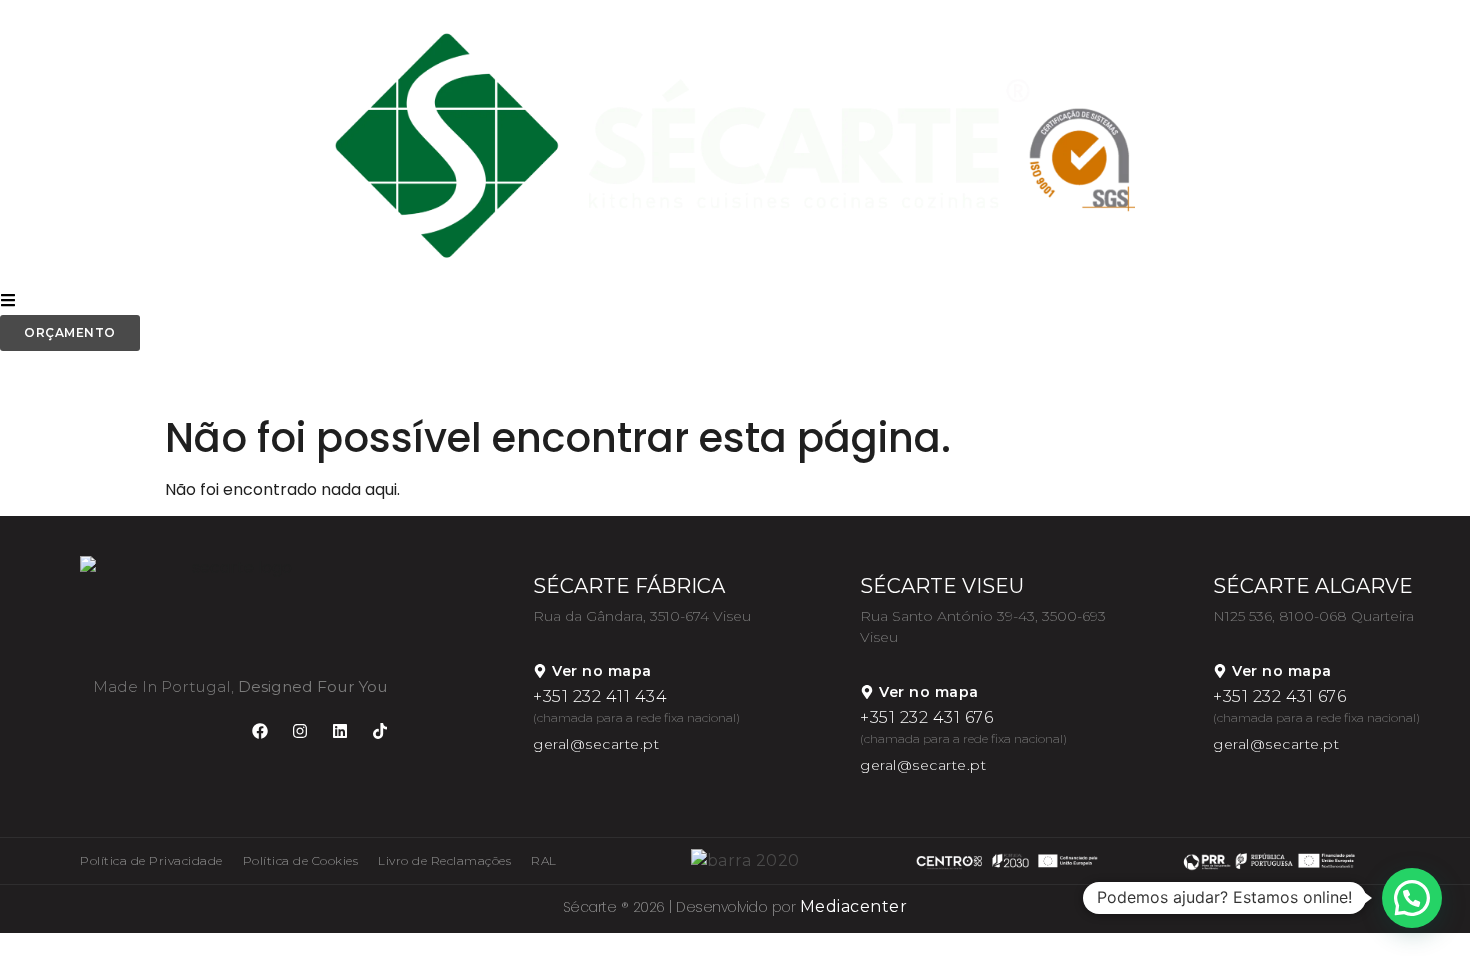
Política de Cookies (301, 860)
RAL (544, 860)
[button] (1412, 898)
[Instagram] (300, 731)
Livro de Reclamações (444, 860)
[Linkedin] (340, 731)
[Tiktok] (380, 731)
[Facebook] (260, 731)
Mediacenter (854, 906)
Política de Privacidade (151, 860)
